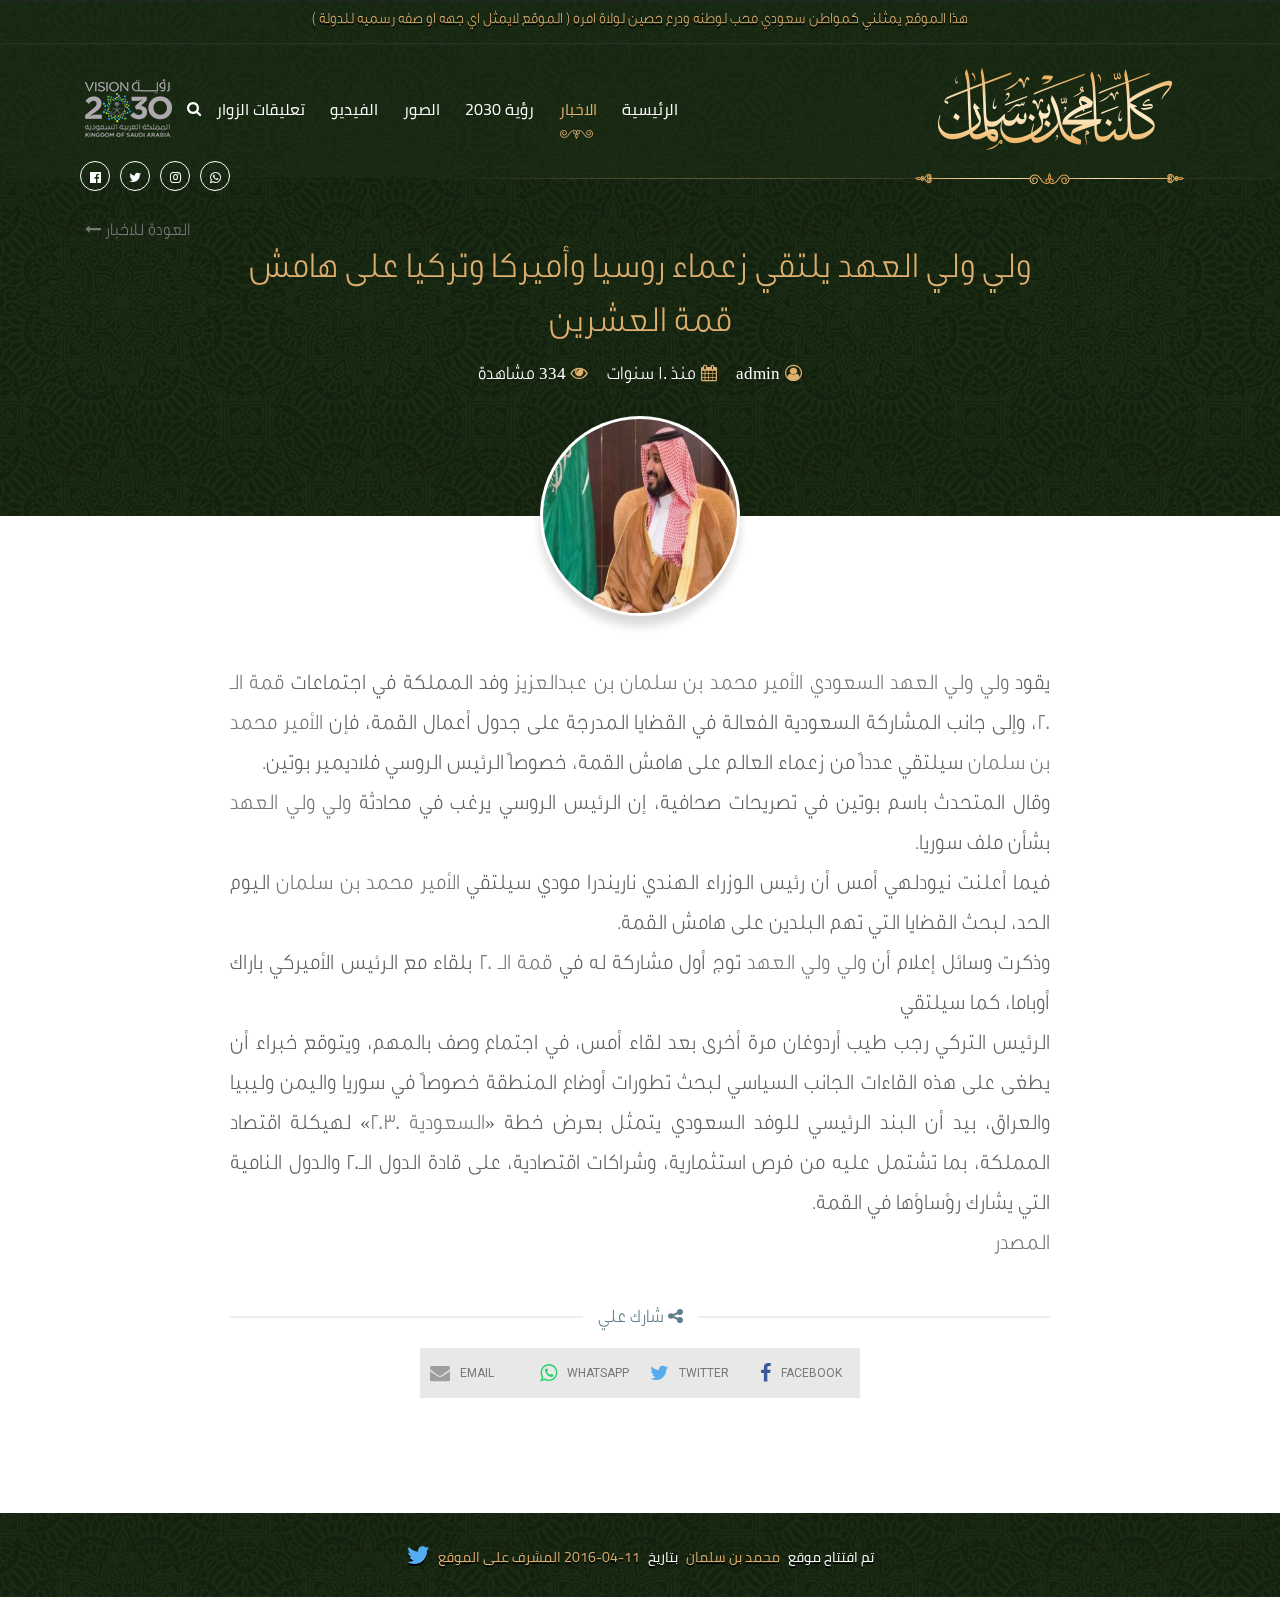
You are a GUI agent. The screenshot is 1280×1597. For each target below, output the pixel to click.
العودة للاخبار (145, 232)
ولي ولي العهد (949, 686)
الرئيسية (650, 109)
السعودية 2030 (427, 1126)
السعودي (847, 686)
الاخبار (578, 109)
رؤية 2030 (499, 109)
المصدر (1022, 1246)
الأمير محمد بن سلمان (367, 886)
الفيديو (354, 109)
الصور (421, 109)
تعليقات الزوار (260, 109)
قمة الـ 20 (516, 966)
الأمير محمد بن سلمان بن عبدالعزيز (658, 686)
